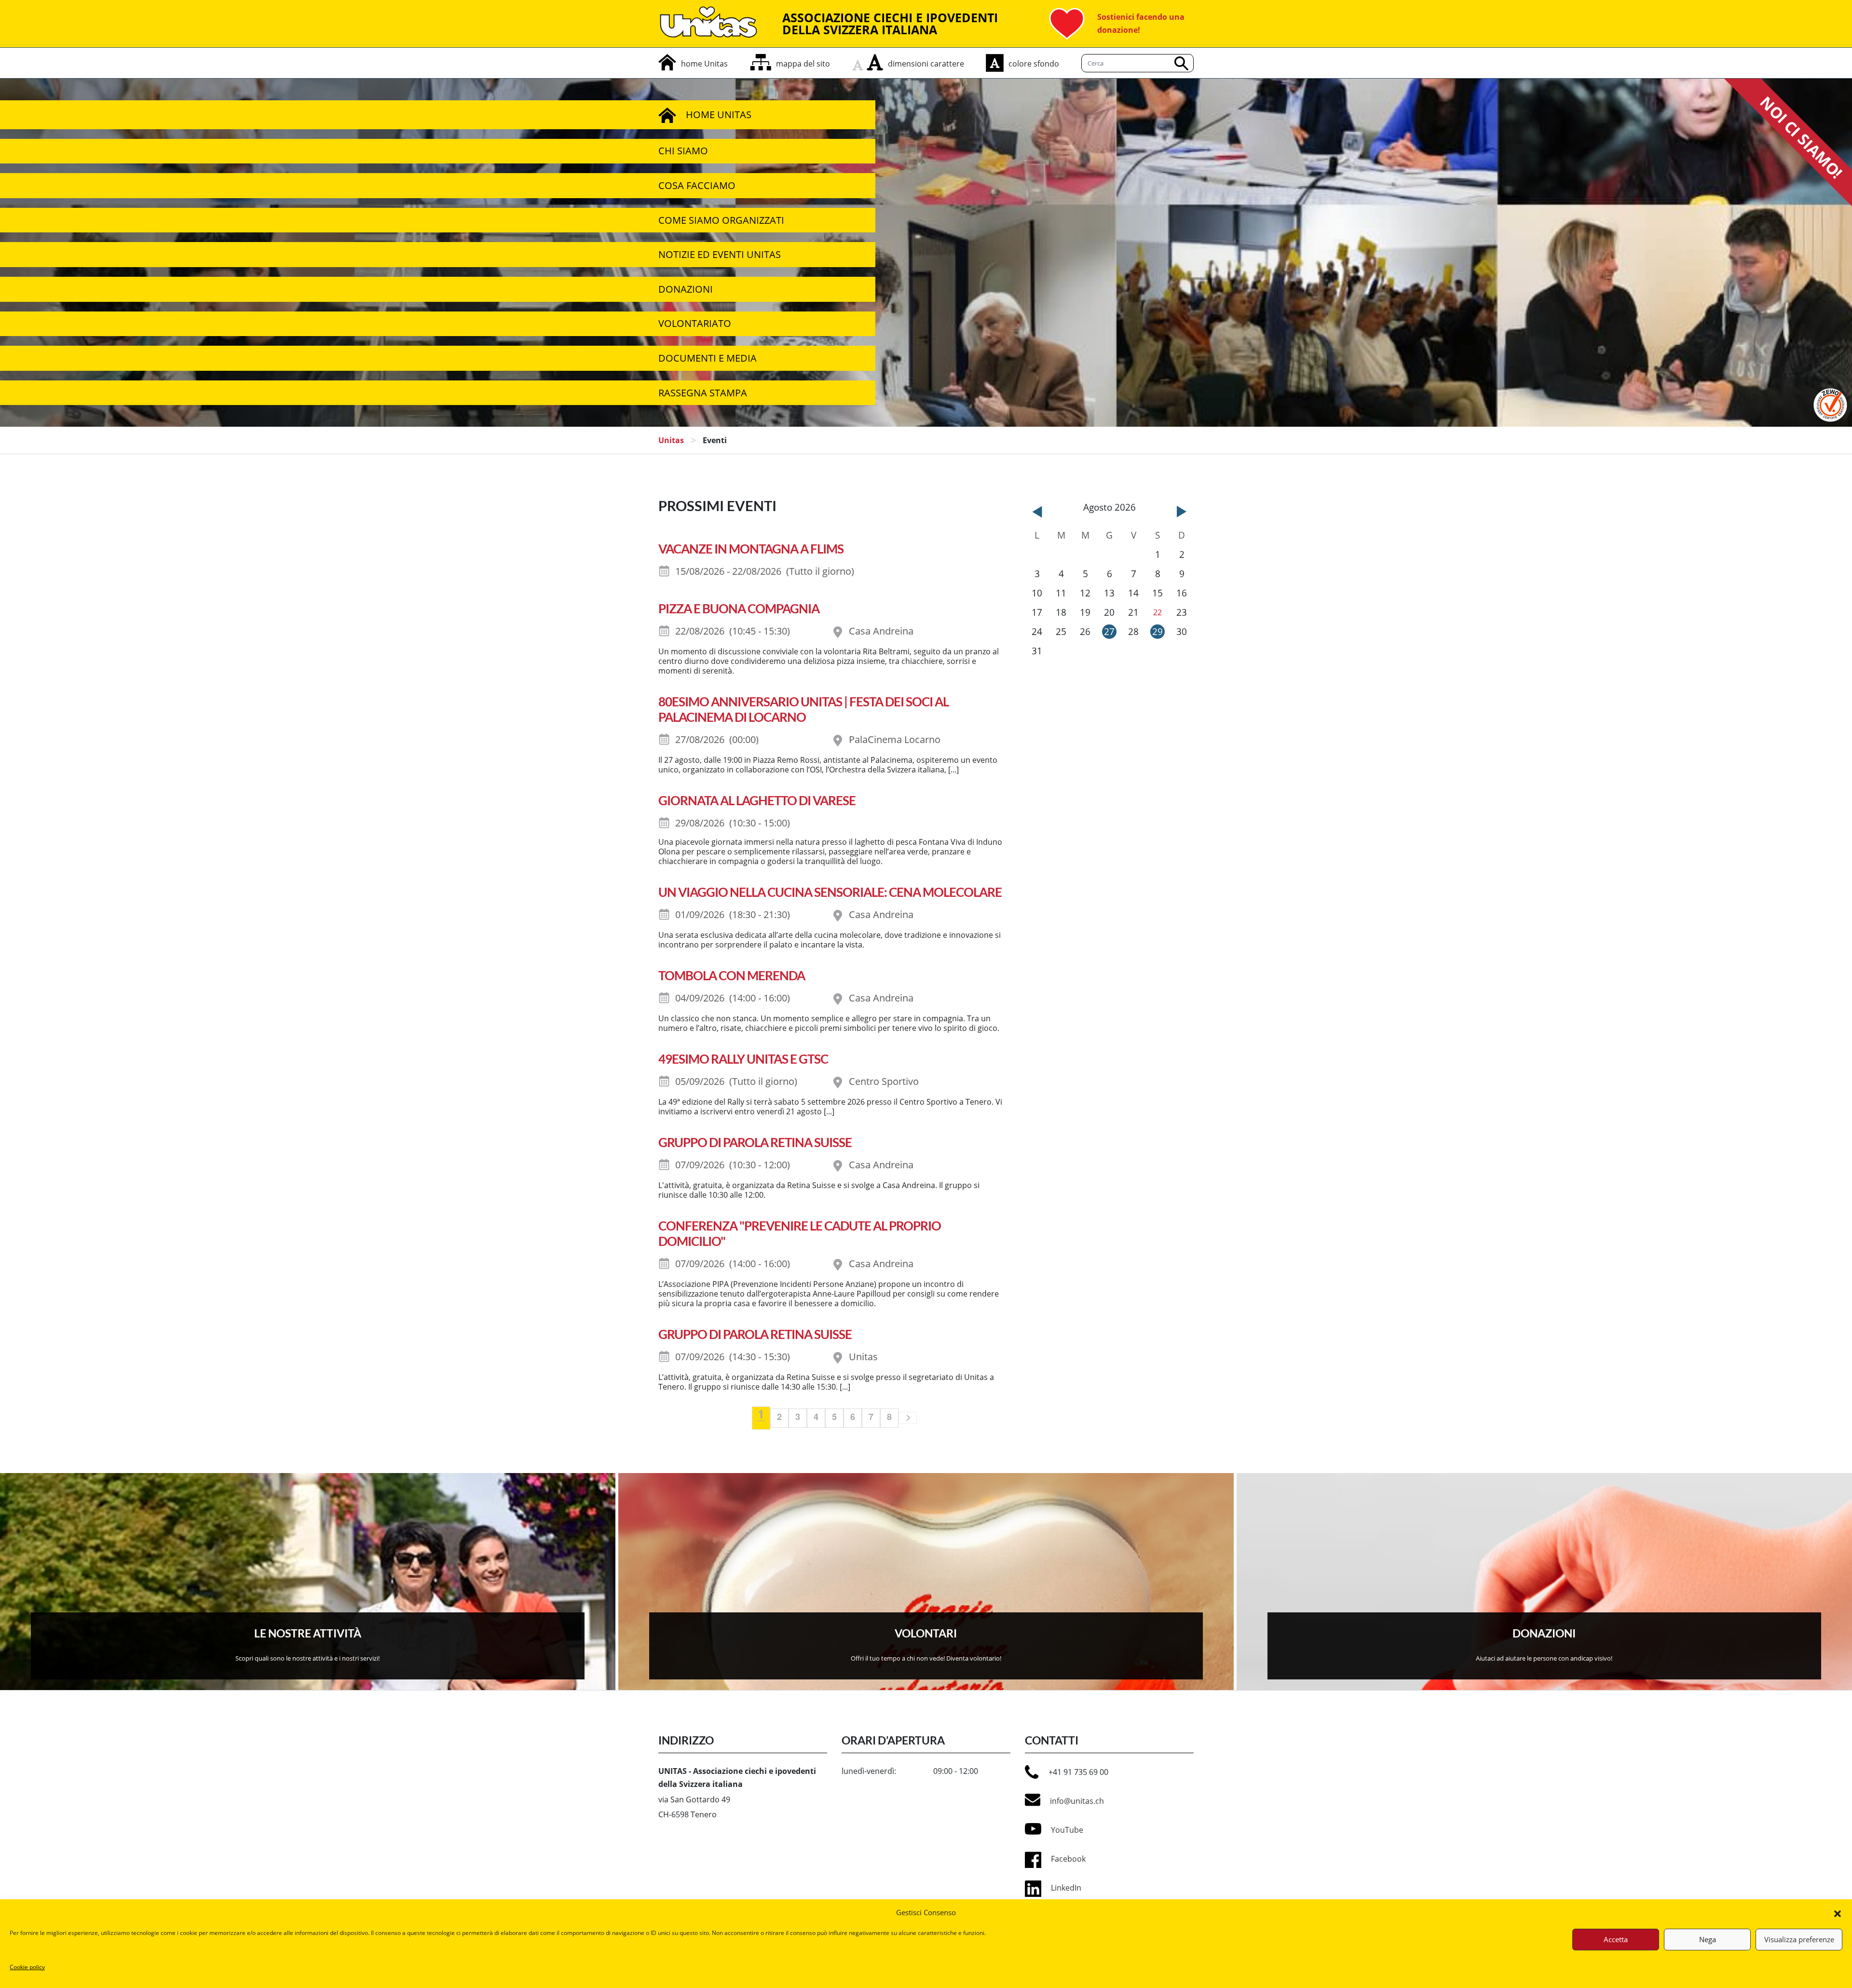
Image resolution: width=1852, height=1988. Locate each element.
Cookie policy (27, 1967)
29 (1157, 631)
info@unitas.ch (1077, 1801)
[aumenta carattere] (875, 62)
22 (1157, 612)
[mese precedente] (1037, 512)
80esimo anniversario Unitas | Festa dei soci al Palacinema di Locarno (803, 709)
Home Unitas (719, 115)
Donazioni (686, 289)
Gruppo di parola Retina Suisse (755, 1142)
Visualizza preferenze (1799, 1939)
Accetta (1616, 1939)
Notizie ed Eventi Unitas (720, 254)
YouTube (1067, 1830)
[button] (1838, 1913)
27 (1109, 631)
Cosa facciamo (697, 185)
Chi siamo (683, 151)
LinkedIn (1066, 1888)
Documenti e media (708, 358)
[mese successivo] (1182, 512)
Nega (1708, 1939)
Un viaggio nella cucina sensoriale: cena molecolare (830, 892)
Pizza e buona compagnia (739, 609)
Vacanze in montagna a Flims (751, 549)
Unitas (671, 440)
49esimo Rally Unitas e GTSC (743, 1059)
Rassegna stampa (703, 393)
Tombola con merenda (732, 975)
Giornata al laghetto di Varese (757, 800)
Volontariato (695, 323)
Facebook (1068, 1859)
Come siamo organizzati (721, 220)
